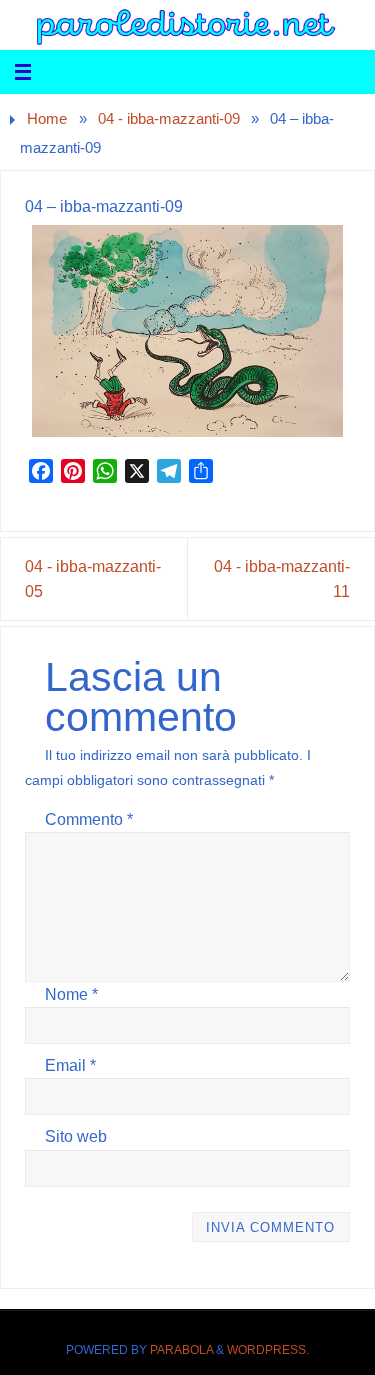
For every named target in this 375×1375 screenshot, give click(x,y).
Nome (71, 994)
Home (47, 119)
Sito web (76, 1136)
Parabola (181, 1350)
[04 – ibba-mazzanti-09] (187, 331)
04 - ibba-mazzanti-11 (282, 578)
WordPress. (268, 1350)
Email (70, 1065)
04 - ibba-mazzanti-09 (169, 119)
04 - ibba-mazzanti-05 (93, 578)
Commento (89, 819)
